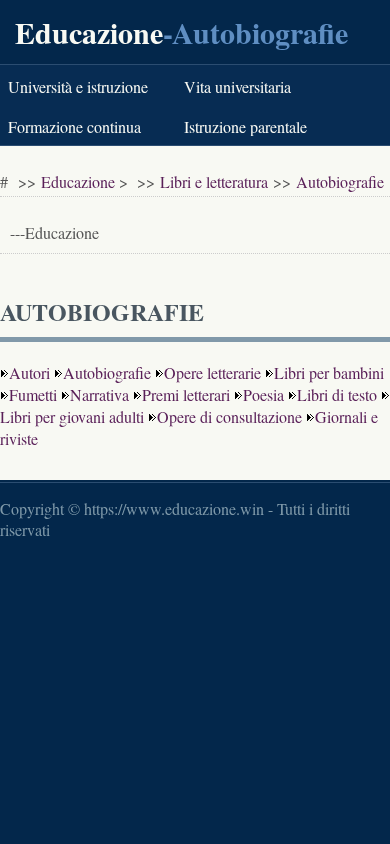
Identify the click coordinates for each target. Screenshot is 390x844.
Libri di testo (337, 394)
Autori (29, 372)
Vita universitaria (237, 86)
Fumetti (33, 394)
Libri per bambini (329, 372)
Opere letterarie (212, 372)
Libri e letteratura (214, 181)
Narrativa (99, 394)
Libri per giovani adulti (72, 416)
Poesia (263, 394)
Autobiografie (340, 181)
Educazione (89, 32)
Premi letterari (186, 394)
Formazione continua (74, 126)
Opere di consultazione (229, 416)
